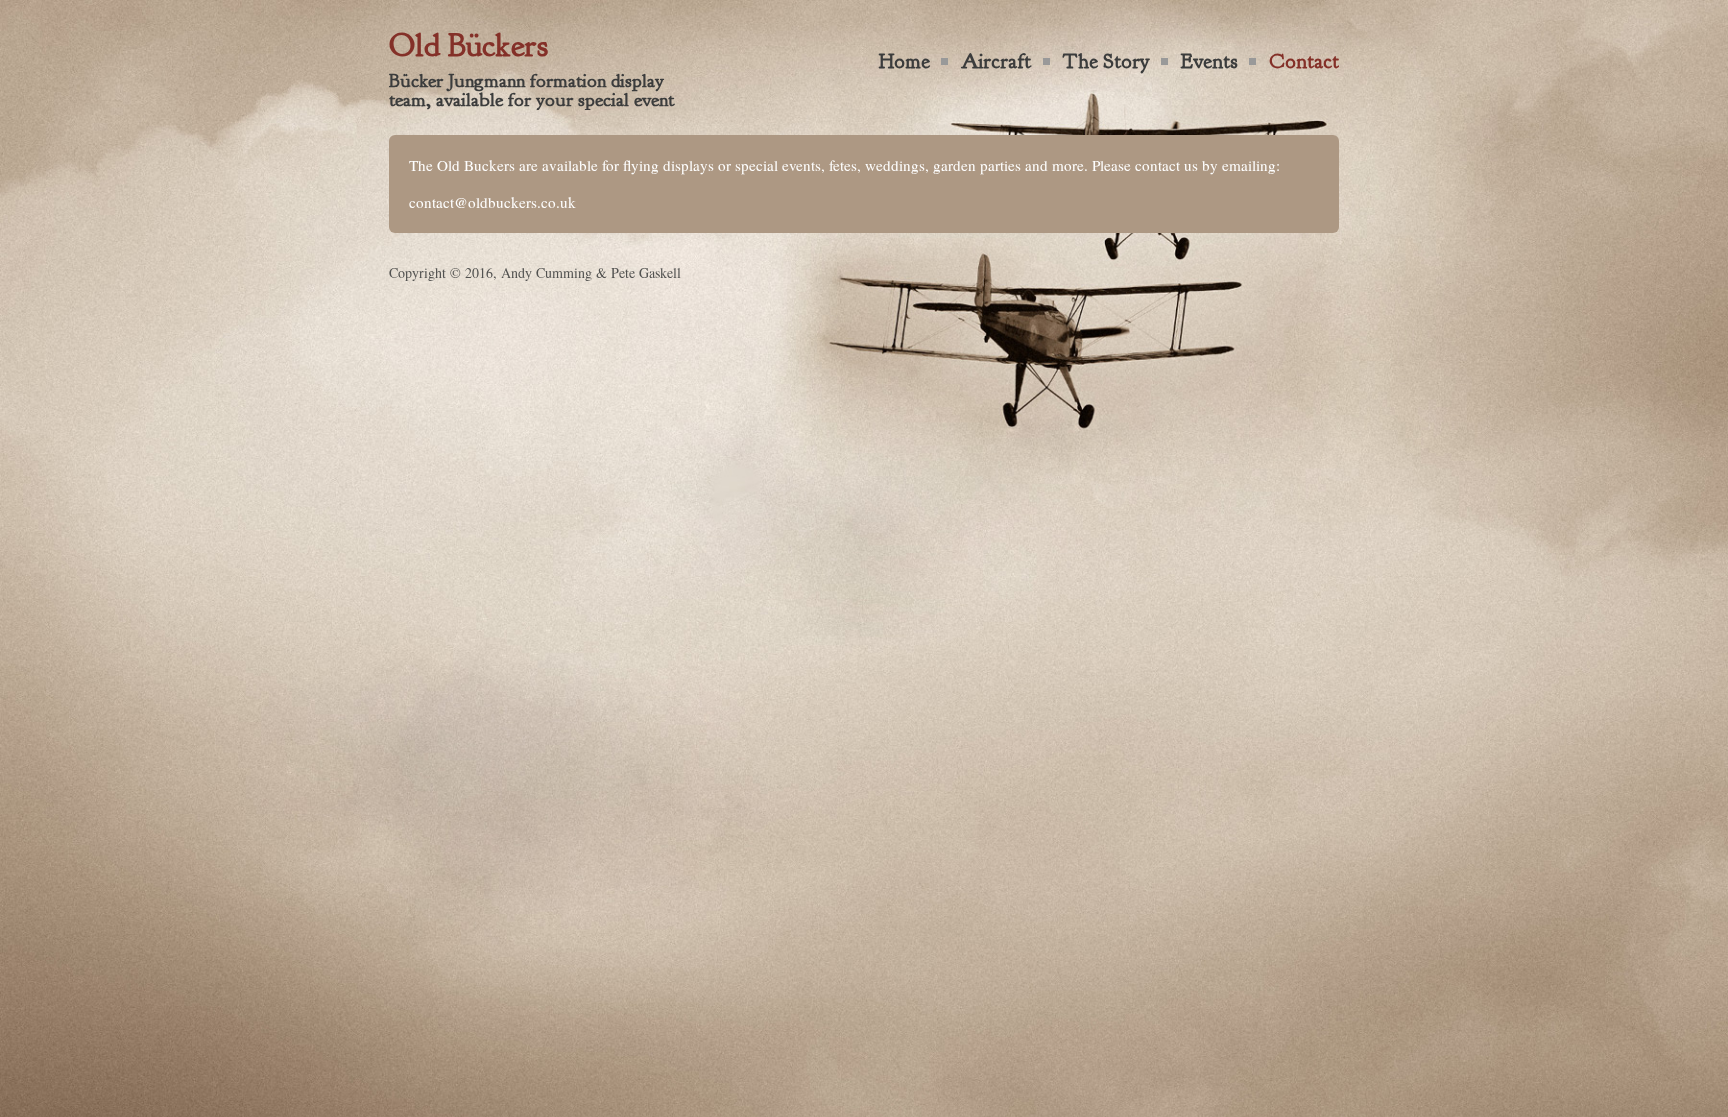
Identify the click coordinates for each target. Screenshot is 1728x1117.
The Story (1106, 61)
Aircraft (996, 61)
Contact (1304, 61)
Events (1209, 61)
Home (904, 61)
